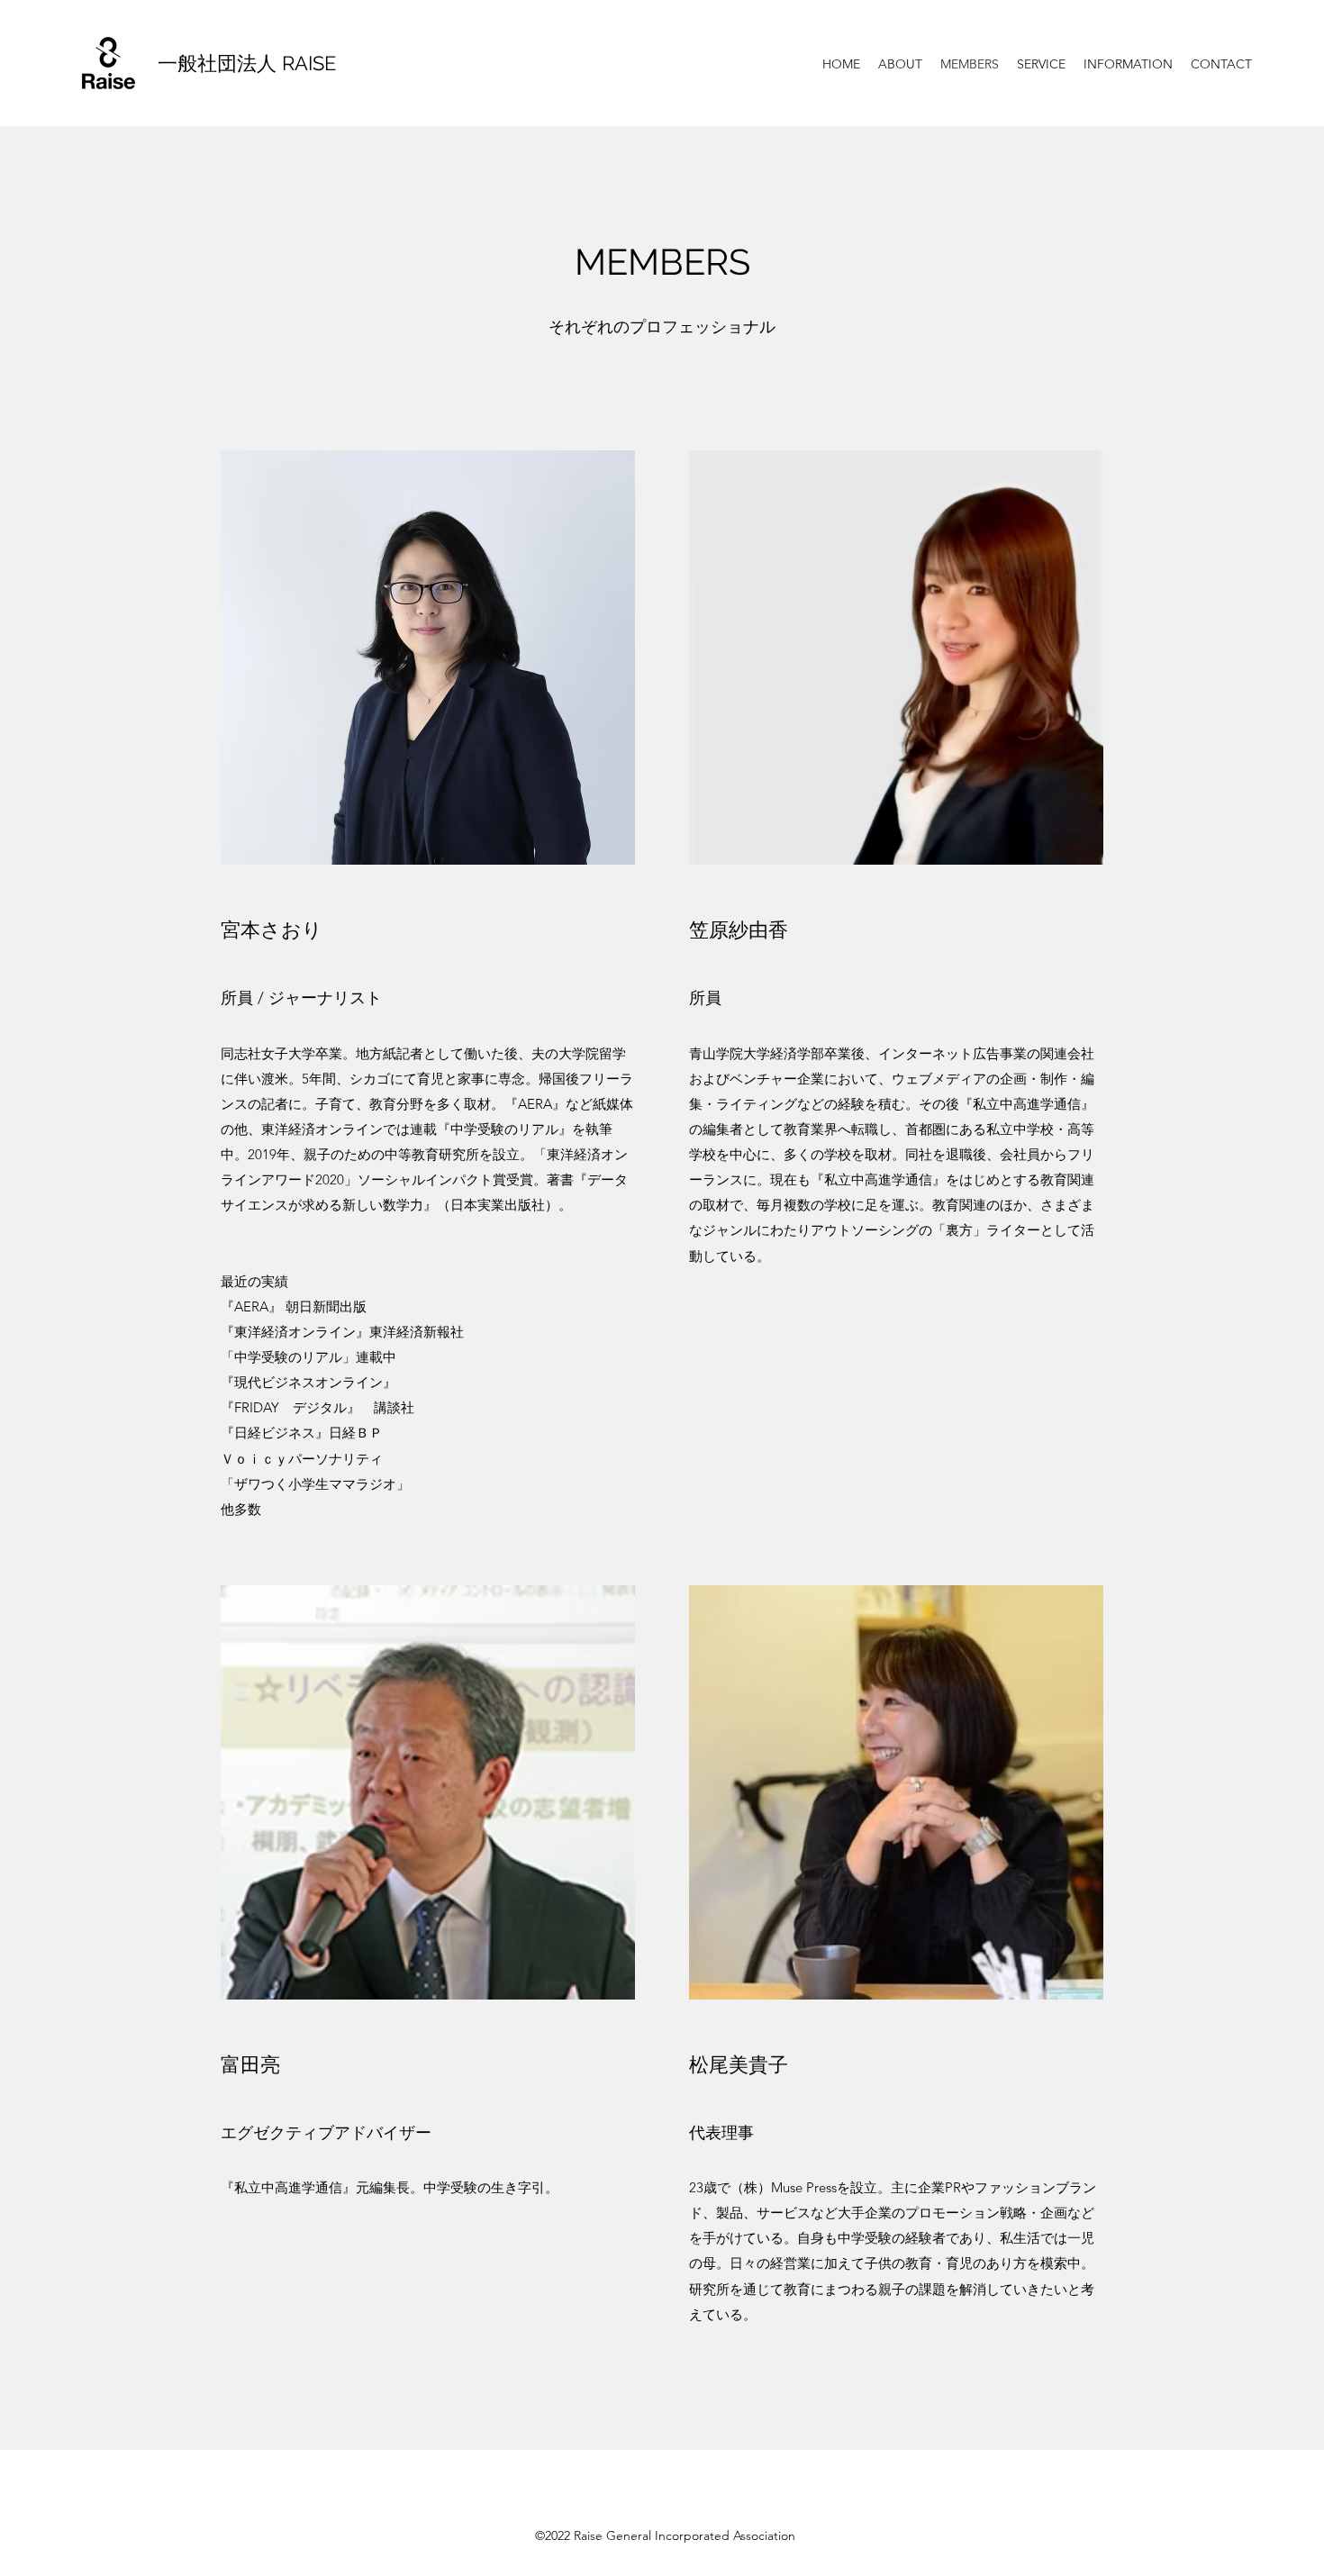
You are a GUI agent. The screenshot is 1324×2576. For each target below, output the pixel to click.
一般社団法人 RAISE (247, 63)
